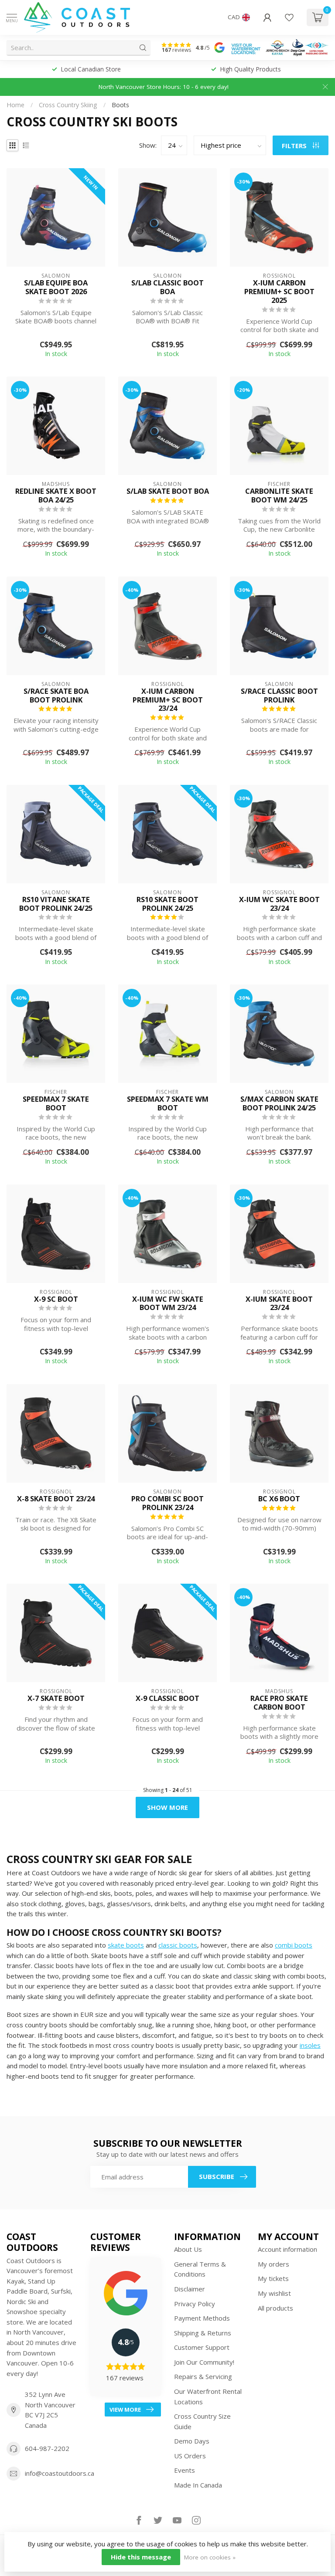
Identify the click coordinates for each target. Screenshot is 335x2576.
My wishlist (274, 2293)
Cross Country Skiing (68, 105)
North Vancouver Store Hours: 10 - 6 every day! (164, 87)
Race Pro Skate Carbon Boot (279, 1703)
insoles (310, 2045)
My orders (273, 2264)
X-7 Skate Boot (56, 1698)
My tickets (273, 2278)
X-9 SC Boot (56, 1299)
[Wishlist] (289, 17)
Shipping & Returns (203, 2333)
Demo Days (192, 2441)
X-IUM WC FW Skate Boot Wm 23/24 (168, 1303)
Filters (295, 146)
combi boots (294, 1945)
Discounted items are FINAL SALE (251, 69)
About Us (188, 2249)
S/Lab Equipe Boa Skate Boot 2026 (56, 287)
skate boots (126, 1945)
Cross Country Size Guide (202, 2421)
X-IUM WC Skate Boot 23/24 (279, 904)
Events (185, 2470)
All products (275, 2308)
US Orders (190, 2456)
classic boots (178, 1945)
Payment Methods (202, 2318)
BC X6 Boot (279, 1499)
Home (15, 105)
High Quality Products (91, 69)
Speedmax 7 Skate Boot (56, 1103)
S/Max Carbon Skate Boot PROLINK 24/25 (279, 1103)
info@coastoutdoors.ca (60, 2473)
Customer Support (202, 2347)
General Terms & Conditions (200, 2269)
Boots (120, 105)
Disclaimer (190, 2289)
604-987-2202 (47, 2448)
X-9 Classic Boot (167, 1698)
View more (125, 2410)
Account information (287, 2249)
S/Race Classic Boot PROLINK (279, 696)
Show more (167, 1807)
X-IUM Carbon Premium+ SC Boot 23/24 (168, 700)
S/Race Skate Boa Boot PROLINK (56, 696)
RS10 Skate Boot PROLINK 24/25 (167, 904)
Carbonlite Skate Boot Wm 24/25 (279, 496)
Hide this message (141, 2557)
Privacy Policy (195, 2304)
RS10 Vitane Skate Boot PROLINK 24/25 (56, 904)
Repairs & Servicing (203, 2376)
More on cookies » (210, 2557)
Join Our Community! (204, 2362)
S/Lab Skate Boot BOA (168, 491)
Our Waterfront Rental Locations (208, 2396)
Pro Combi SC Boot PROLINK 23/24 (167, 1503)
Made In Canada (198, 2485)
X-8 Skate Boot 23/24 (56, 1499)
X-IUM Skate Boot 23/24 (279, 1303)
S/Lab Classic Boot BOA (167, 287)
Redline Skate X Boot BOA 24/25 (56, 496)
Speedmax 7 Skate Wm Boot (168, 1103)
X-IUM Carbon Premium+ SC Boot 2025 (279, 291)
